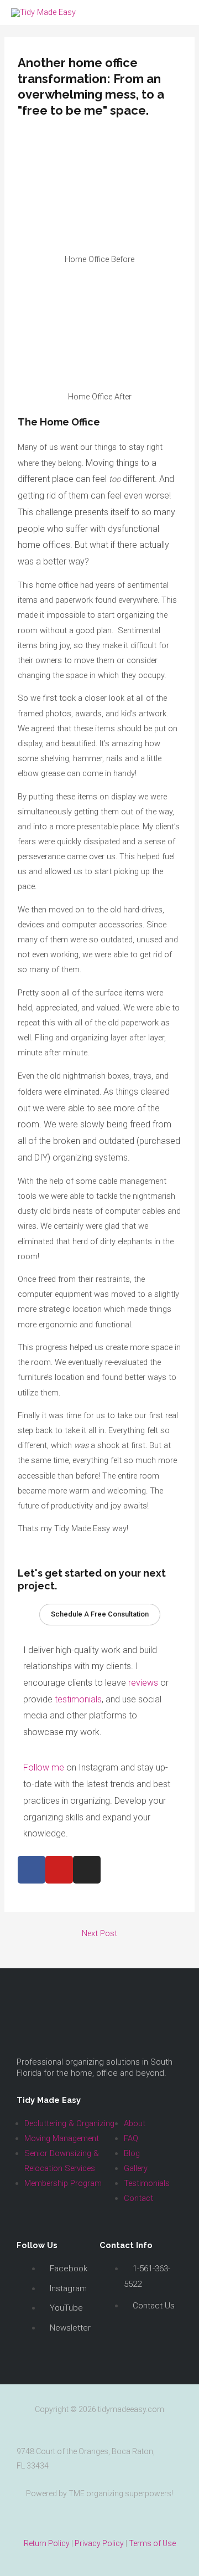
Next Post (99, 1933)
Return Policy (47, 2543)
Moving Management (62, 2138)
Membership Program (63, 2183)
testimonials (78, 1699)
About (135, 2123)
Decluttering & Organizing (69, 2123)
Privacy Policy (99, 2543)
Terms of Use (152, 2543)
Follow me (44, 1767)
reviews (143, 1683)
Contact (138, 2198)
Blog (132, 2153)
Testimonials (147, 2183)
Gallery (136, 2168)
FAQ (131, 2138)
